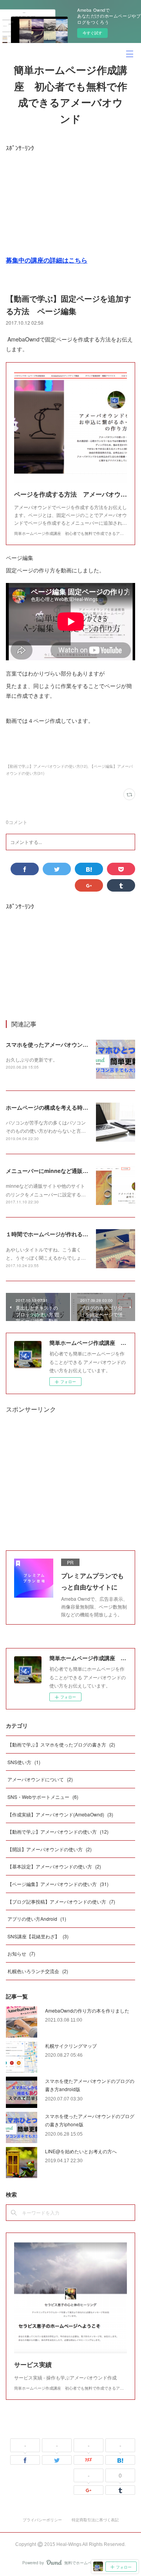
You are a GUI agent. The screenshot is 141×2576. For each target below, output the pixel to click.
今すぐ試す (92, 33)
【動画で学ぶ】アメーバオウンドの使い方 (58, 1831)
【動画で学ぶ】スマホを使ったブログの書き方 (61, 1744)
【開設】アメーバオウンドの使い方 (50, 1849)
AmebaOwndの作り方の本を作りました (87, 2010)
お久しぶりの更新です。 (32, 1059)
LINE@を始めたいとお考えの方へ (81, 2151)
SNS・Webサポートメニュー (43, 1797)
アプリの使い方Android (37, 1919)
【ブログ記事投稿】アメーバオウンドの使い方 (61, 1901)
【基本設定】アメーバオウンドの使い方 (54, 1866)
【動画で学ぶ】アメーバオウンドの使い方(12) (47, 766)
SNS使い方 (24, 1762)
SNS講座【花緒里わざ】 (38, 1936)
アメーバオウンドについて (40, 1779)
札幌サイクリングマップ (71, 2046)
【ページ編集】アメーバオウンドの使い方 (58, 1884)
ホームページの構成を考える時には (50, 1107)
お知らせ (21, 1953)
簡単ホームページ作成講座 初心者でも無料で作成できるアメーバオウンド (70, 95)
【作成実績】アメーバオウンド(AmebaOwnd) (60, 1814)
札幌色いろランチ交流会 (38, 1971)
